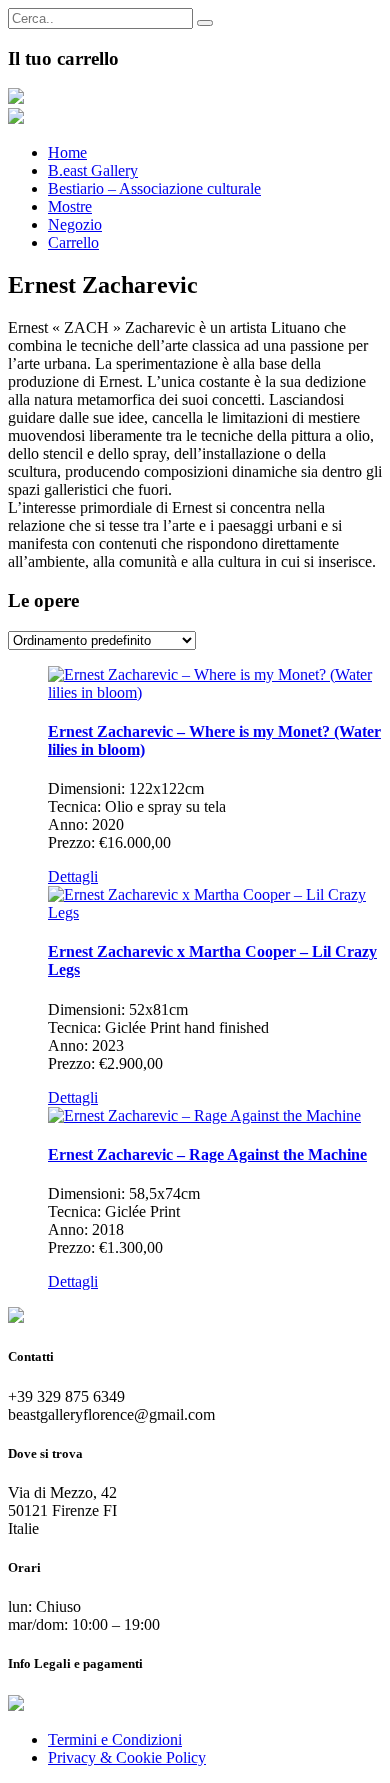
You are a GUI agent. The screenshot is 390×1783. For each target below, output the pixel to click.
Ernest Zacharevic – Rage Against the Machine (207, 1154)
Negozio (75, 224)
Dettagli (73, 876)
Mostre (70, 206)
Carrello (73, 242)
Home (67, 152)
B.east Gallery (93, 170)
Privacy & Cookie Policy (127, 1757)
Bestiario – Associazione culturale (154, 188)
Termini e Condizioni (115, 1739)
